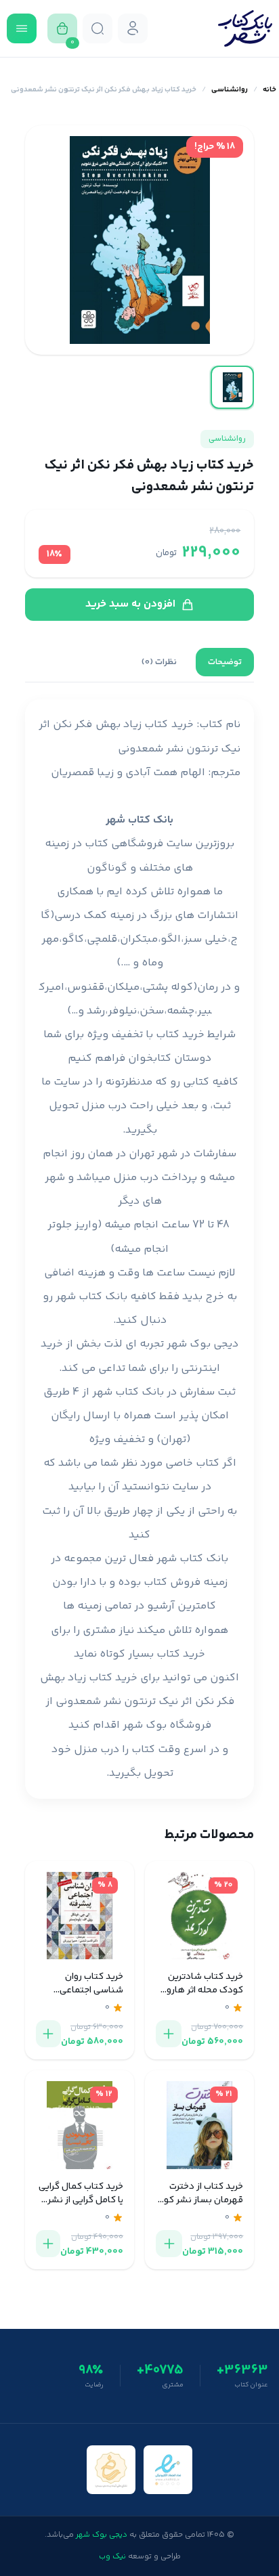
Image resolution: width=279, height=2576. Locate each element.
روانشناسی (230, 90)
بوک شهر (145, 1725)
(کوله (184, 987)
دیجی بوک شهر (202, 1344)
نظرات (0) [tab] (159, 662)
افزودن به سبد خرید (130, 604)
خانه (270, 90)
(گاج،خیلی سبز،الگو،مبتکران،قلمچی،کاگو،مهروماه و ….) (139, 939)
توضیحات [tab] (225, 662)
